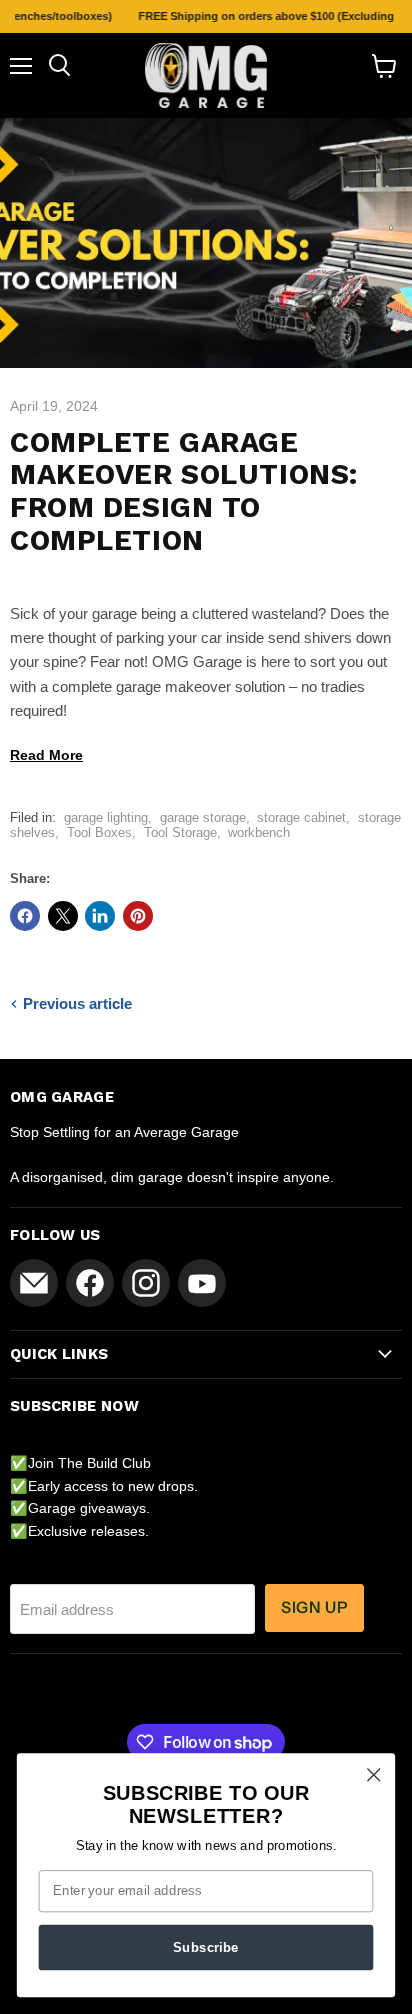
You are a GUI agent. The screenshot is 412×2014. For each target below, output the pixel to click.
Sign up (314, 1607)
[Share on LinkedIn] (100, 916)
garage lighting (106, 817)
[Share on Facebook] (25, 916)
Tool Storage (180, 832)
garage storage (203, 817)
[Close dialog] (373, 1774)
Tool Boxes (99, 832)
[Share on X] (63, 916)
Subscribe (206, 1947)
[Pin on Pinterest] (138, 916)
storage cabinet (301, 817)
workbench (259, 832)
